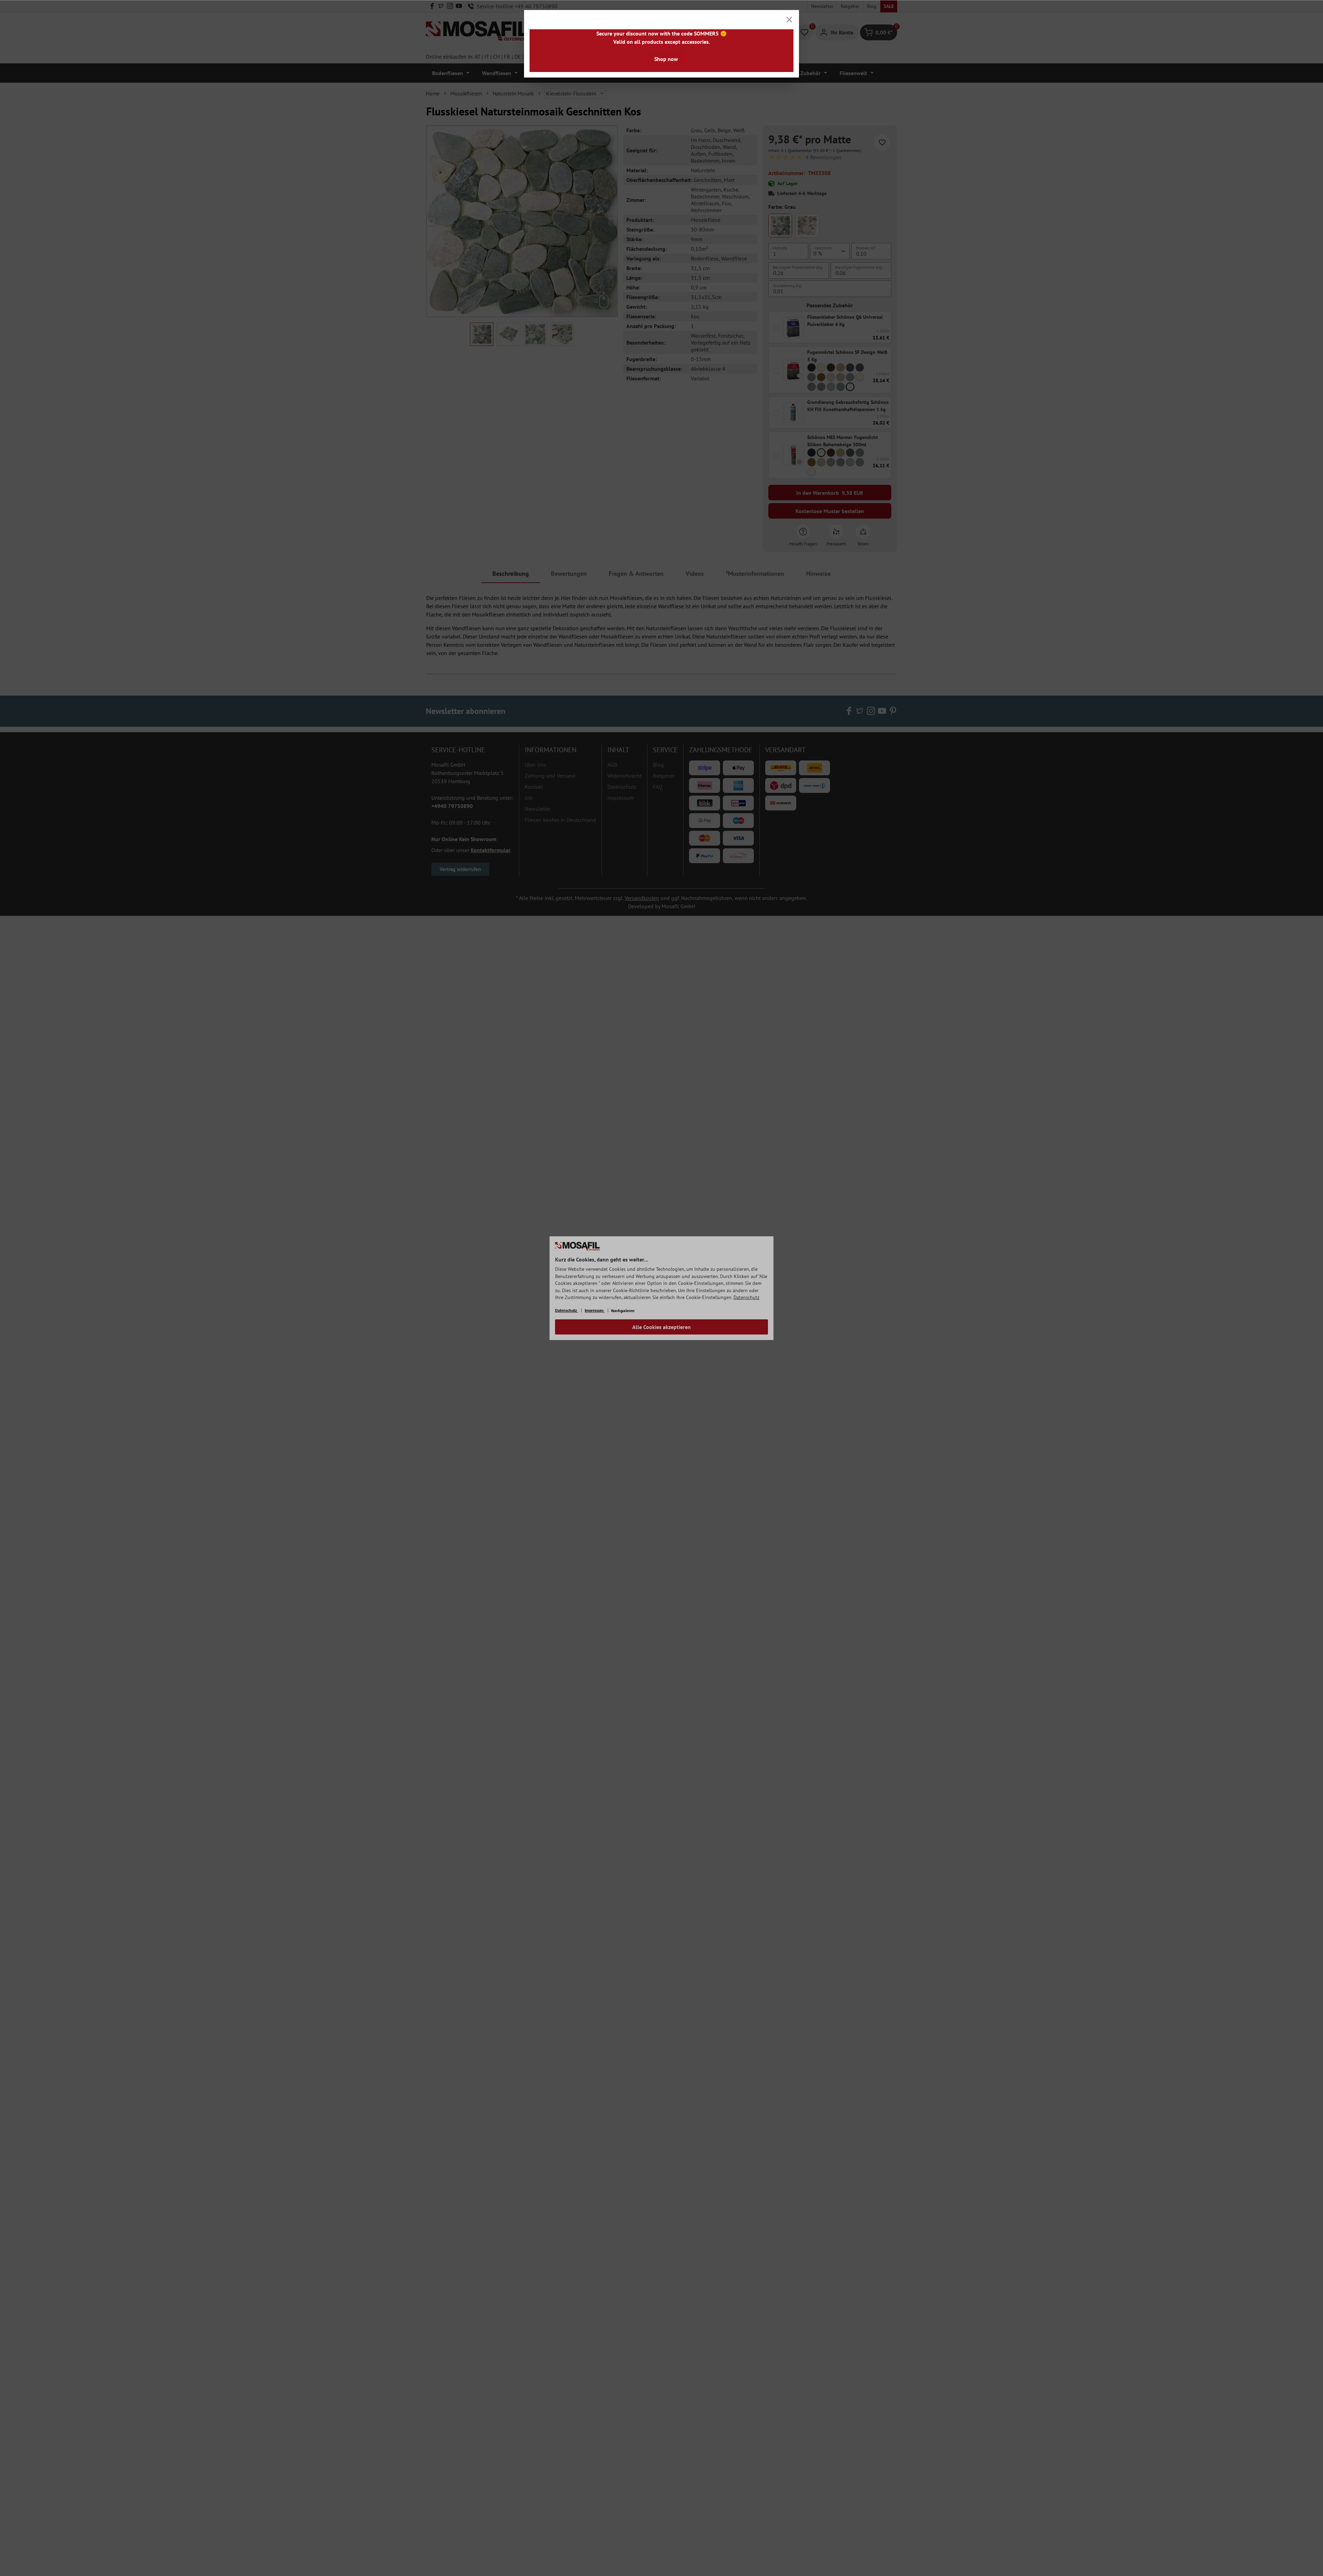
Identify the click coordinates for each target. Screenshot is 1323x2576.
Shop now (666, 59)
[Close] (789, 20)
